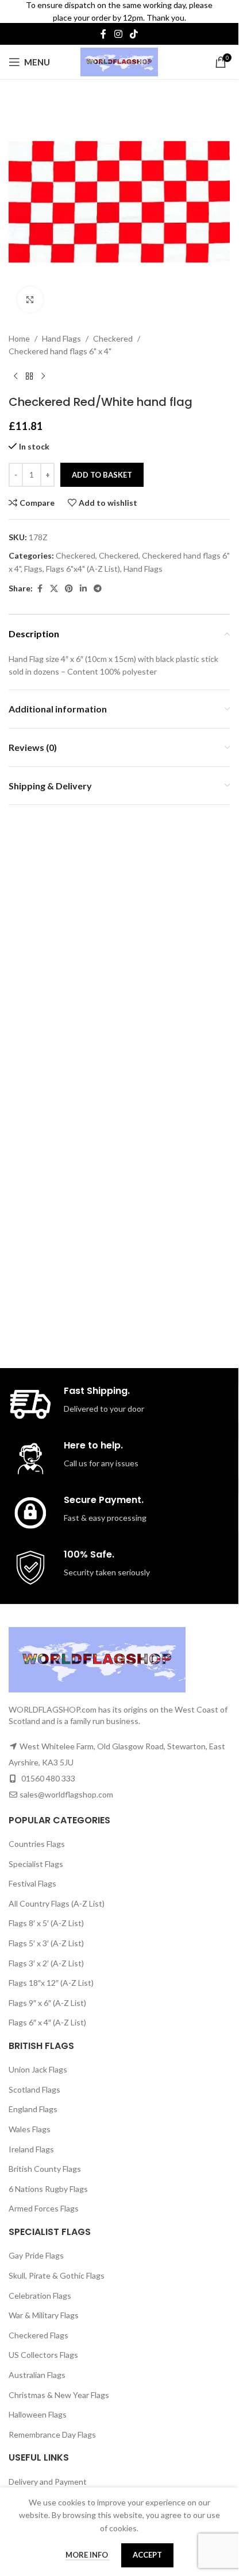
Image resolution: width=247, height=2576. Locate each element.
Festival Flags (32, 1883)
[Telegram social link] (98, 580)
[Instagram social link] (118, 34)
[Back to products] (29, 368)
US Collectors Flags (43, 2355)
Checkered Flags (38, 2335)
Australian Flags (37, 2375)
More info (88, 2555)
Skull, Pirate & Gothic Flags (57, 2275)
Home (19, 330)
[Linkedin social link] (83, 580)
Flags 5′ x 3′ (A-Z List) (46, 1943)
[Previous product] (16, 368)
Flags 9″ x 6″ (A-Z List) (47, 2003)
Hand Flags (61, 330)
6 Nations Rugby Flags (48, 2189)
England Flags (33, 2109)
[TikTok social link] (134, 34)
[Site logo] (119, 61)
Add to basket (102, 466)
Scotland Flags (34, 2089)
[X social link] (54, 580)
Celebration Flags (40, 2296)
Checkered (113, 330)
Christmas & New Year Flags (59, 2395)
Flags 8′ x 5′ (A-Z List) (46, 1923)
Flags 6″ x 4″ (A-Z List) (47, 2022)
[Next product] (43, 368)
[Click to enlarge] (30, 291)
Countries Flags (37, 1844)
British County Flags (45, 2169)
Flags (33, 560)
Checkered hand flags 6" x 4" (60, 342)
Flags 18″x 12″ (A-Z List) (51, 1983)
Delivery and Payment (48, 2482)
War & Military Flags (44, 2315)
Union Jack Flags (38, 2069)
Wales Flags (30, 2129)
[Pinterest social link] (69, 580)
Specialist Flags (36, 1864)
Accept (147, 2555)
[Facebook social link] (103, 34)
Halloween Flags (38, 2414)
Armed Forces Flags (44, 2208)
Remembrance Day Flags (52, 2434)
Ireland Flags (31, 2149)
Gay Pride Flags (36, 2255)
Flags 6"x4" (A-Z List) (83, 560)
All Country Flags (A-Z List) (57, 1903)
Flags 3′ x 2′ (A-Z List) (46, 1963)
